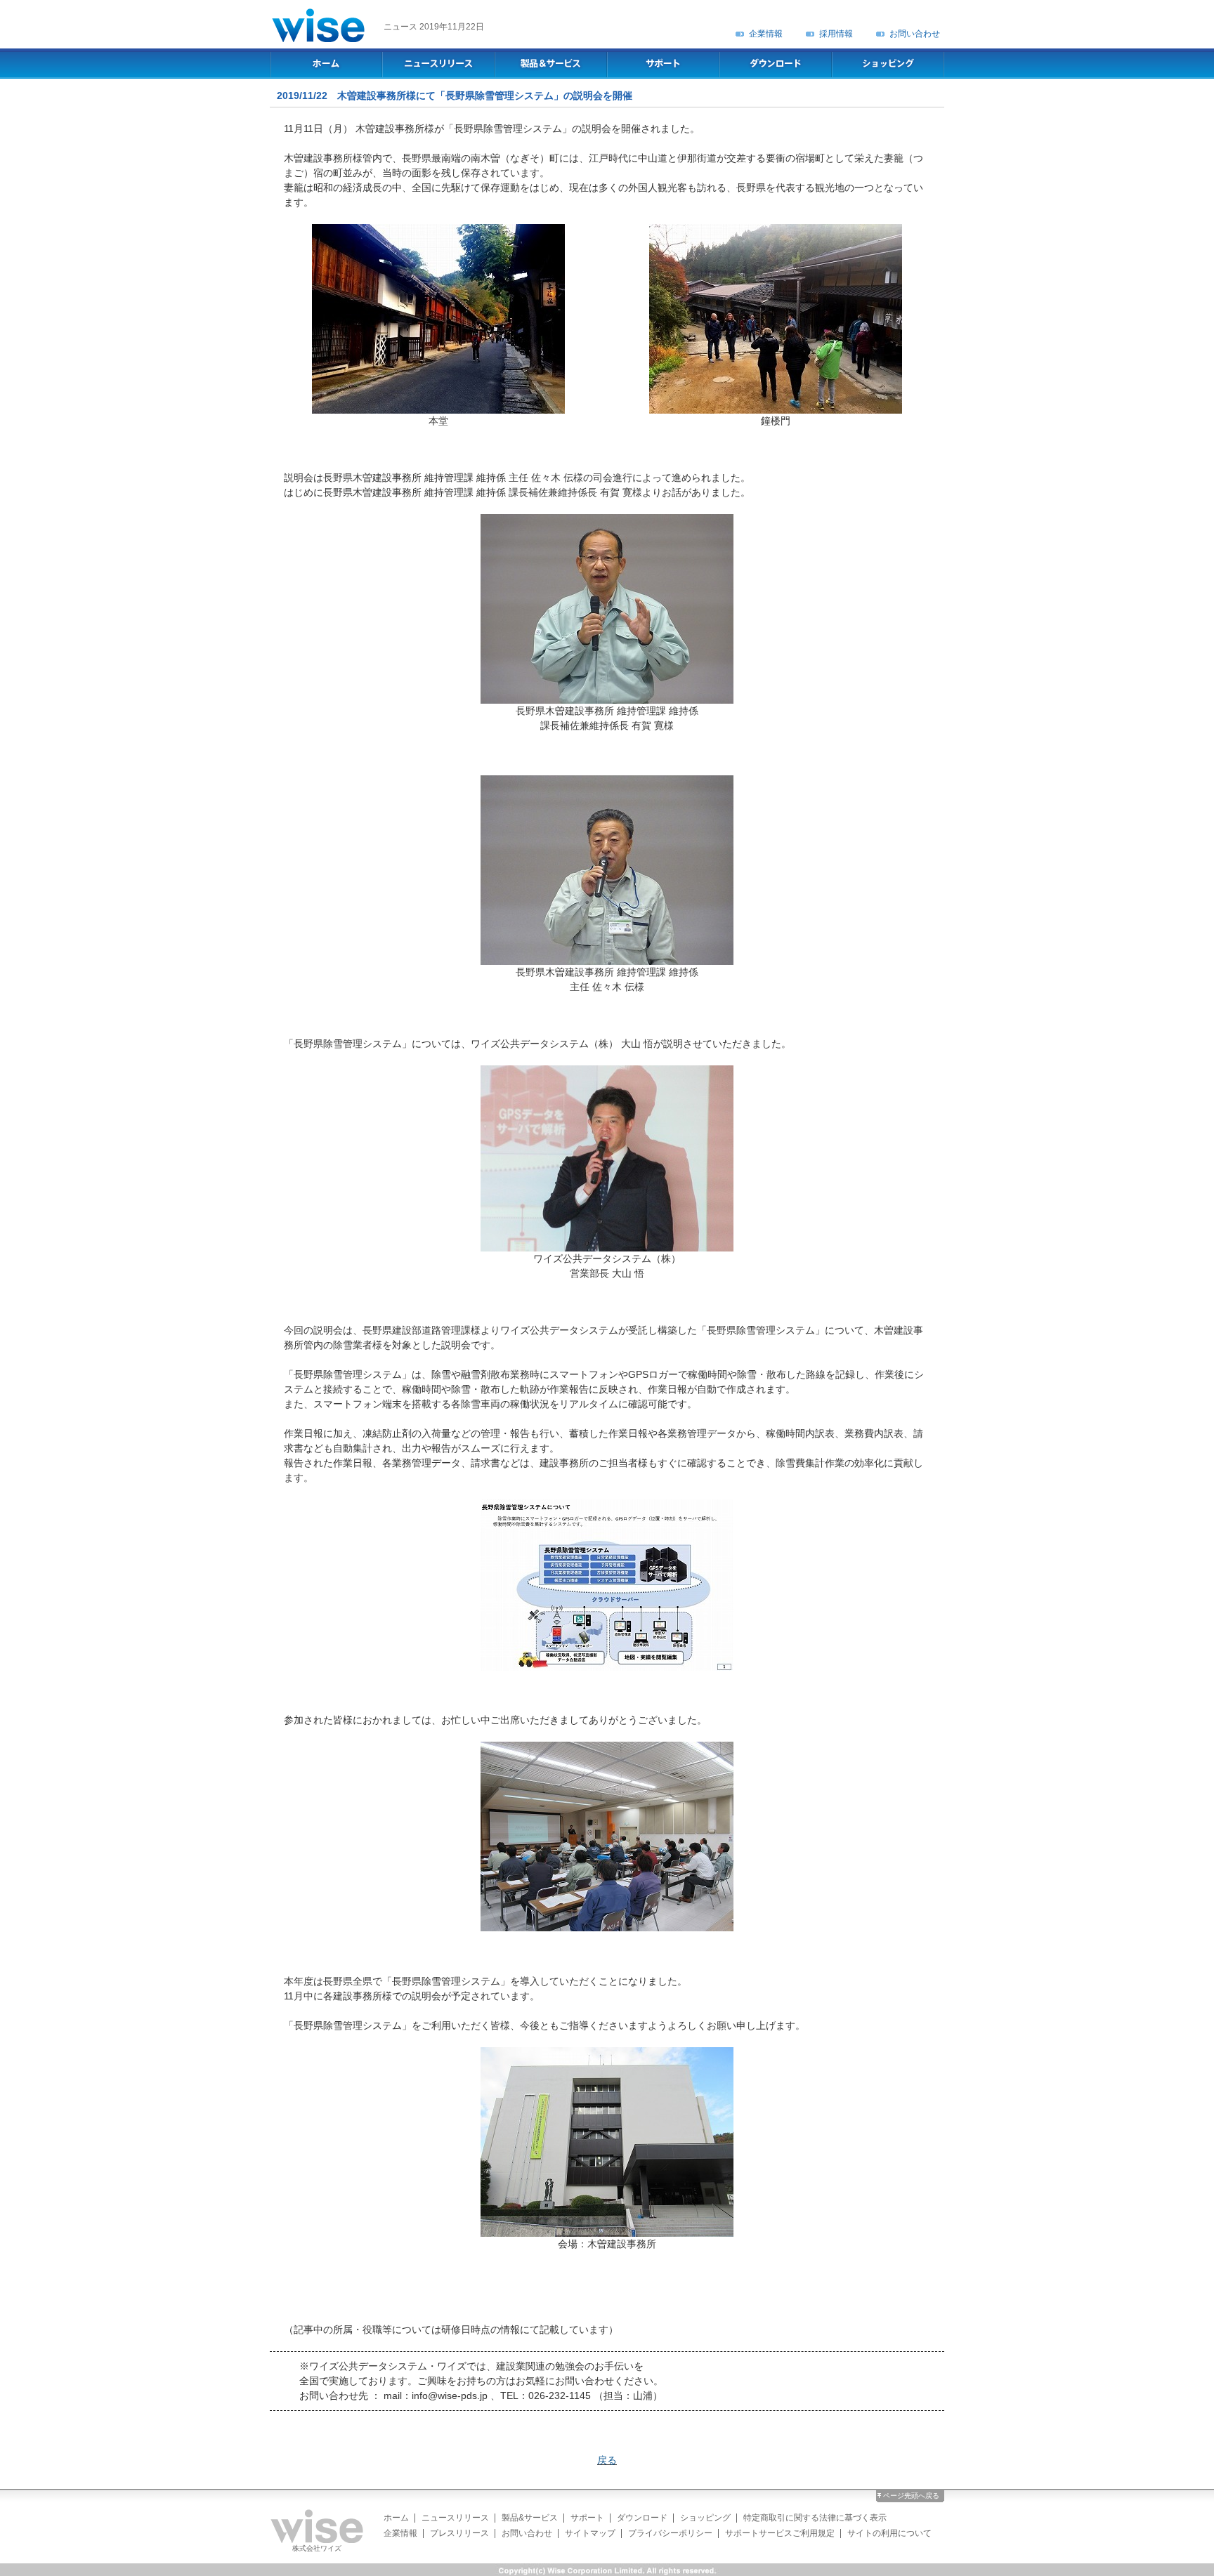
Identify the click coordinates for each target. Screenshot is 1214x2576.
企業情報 (766, 34)
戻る (607, 2460)
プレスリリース (459, 2533)
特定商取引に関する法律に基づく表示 (815, 2518)
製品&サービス (530, 2518)
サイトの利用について (889, 2533)
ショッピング (705, 2518)
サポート (587, 2518)
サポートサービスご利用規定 (780, 2533)
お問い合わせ (915, 34)
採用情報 (836, 34)
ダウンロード (642, 2518)
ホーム (396, 2518)
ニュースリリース (455, 2518)
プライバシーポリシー (670, 2533)
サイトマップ (590, 2533)
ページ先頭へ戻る (911, 2496)
